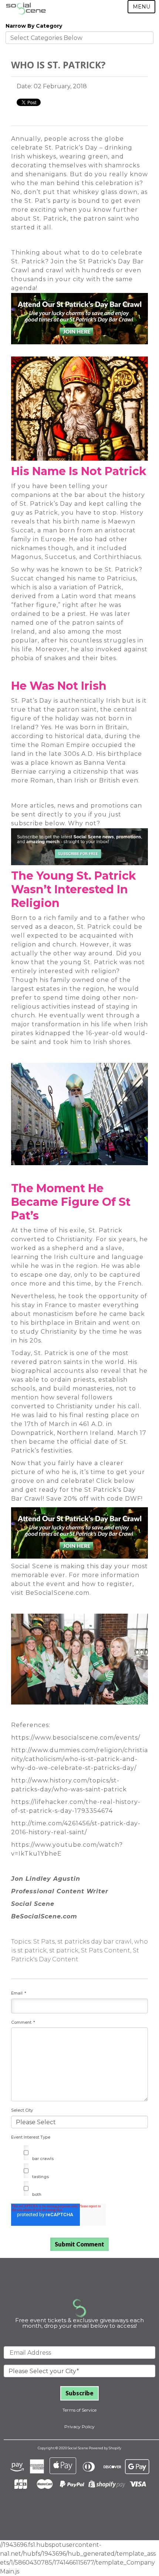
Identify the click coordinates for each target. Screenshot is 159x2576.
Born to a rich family (45, 918)
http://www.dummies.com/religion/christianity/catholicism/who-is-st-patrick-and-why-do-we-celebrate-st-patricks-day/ (79, 1759)
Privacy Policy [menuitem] (79, 2427)
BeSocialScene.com (57, 1593)
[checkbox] (79, 2172)
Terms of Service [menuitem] (79, 2410)
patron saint (77, 709)
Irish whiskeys (34, 156)
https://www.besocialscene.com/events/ (76, 1738)
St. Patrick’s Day (71, 148)
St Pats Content (106, 1950)
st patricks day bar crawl (94, 1942)
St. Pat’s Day (31, 701)
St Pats (44, 1942)
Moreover (51, 649)
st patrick (64, 1950)
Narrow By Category (34, 26)
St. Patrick (105, 1230)
